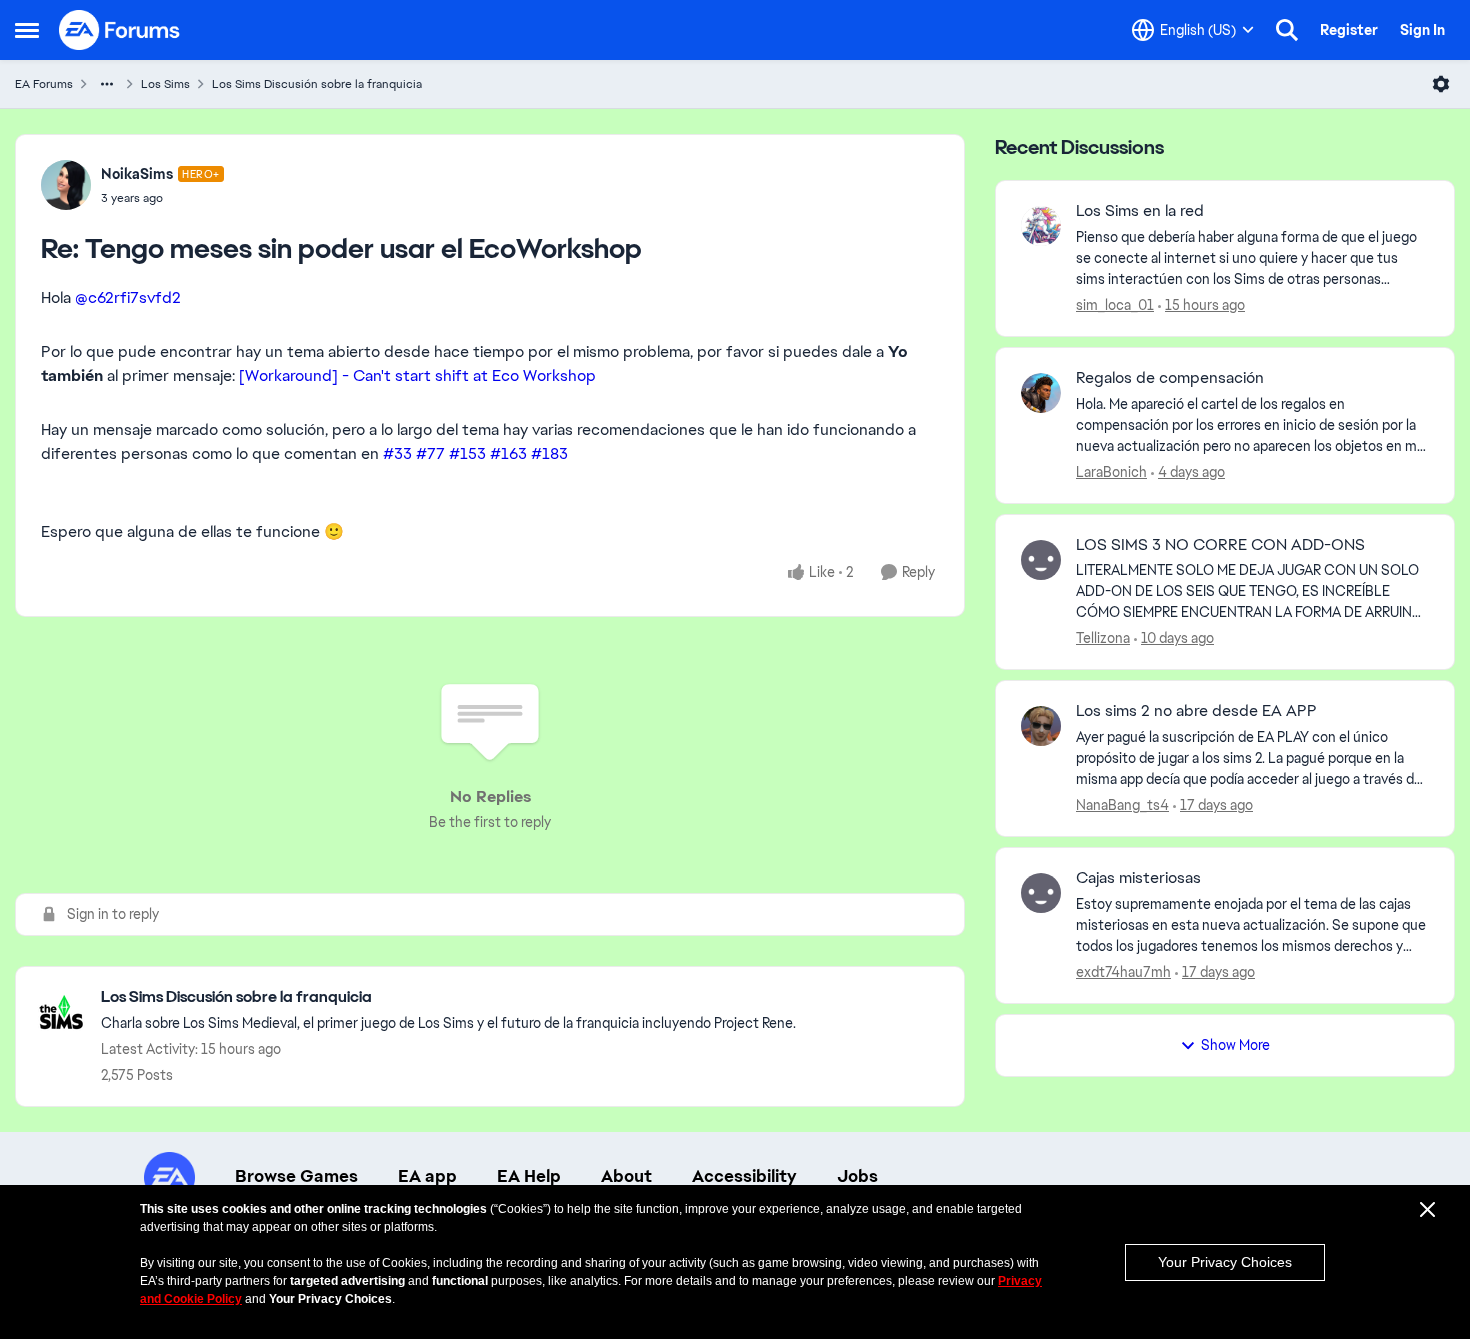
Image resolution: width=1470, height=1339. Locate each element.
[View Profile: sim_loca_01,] (1041, 226)
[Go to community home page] (120, 30)
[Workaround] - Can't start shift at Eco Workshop (417, 375)
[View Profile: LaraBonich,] (1041, 393)
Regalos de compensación (1170, 378)
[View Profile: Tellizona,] (1041, 560)
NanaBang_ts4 (1122, 805)
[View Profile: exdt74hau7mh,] (1041, 893)
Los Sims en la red (1140, 211)
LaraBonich (1111, 472)
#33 (397, 453)
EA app (427, 1176)
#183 (549, 453)
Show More (1235, 1045)
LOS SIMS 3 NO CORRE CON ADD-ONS (1220, 545)
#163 (508, 453)
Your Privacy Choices (1225, 1262)
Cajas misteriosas (1138, 878)
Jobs (857, 1176)
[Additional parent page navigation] (107, 84)
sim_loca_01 (1115, 305)
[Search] (1287, 30)
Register (1349, 30)
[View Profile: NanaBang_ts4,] (1041, 726)
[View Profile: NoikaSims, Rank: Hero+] (66, 185)
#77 (430, 453)
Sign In (1422, 30)
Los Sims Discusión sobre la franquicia (317, 84)
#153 (467, 453)
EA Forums (44, 84)
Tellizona (1103, 638)
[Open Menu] (1441, 84)
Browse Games (296, 1176)
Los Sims (165, 84)
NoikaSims (137, 174)
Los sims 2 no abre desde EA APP (1196, 711)
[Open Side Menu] (27, 30)
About (626, 1176)
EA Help (529, 1176)
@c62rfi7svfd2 (128, 297)
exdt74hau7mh (1123, 972)
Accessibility (744, 1176)
